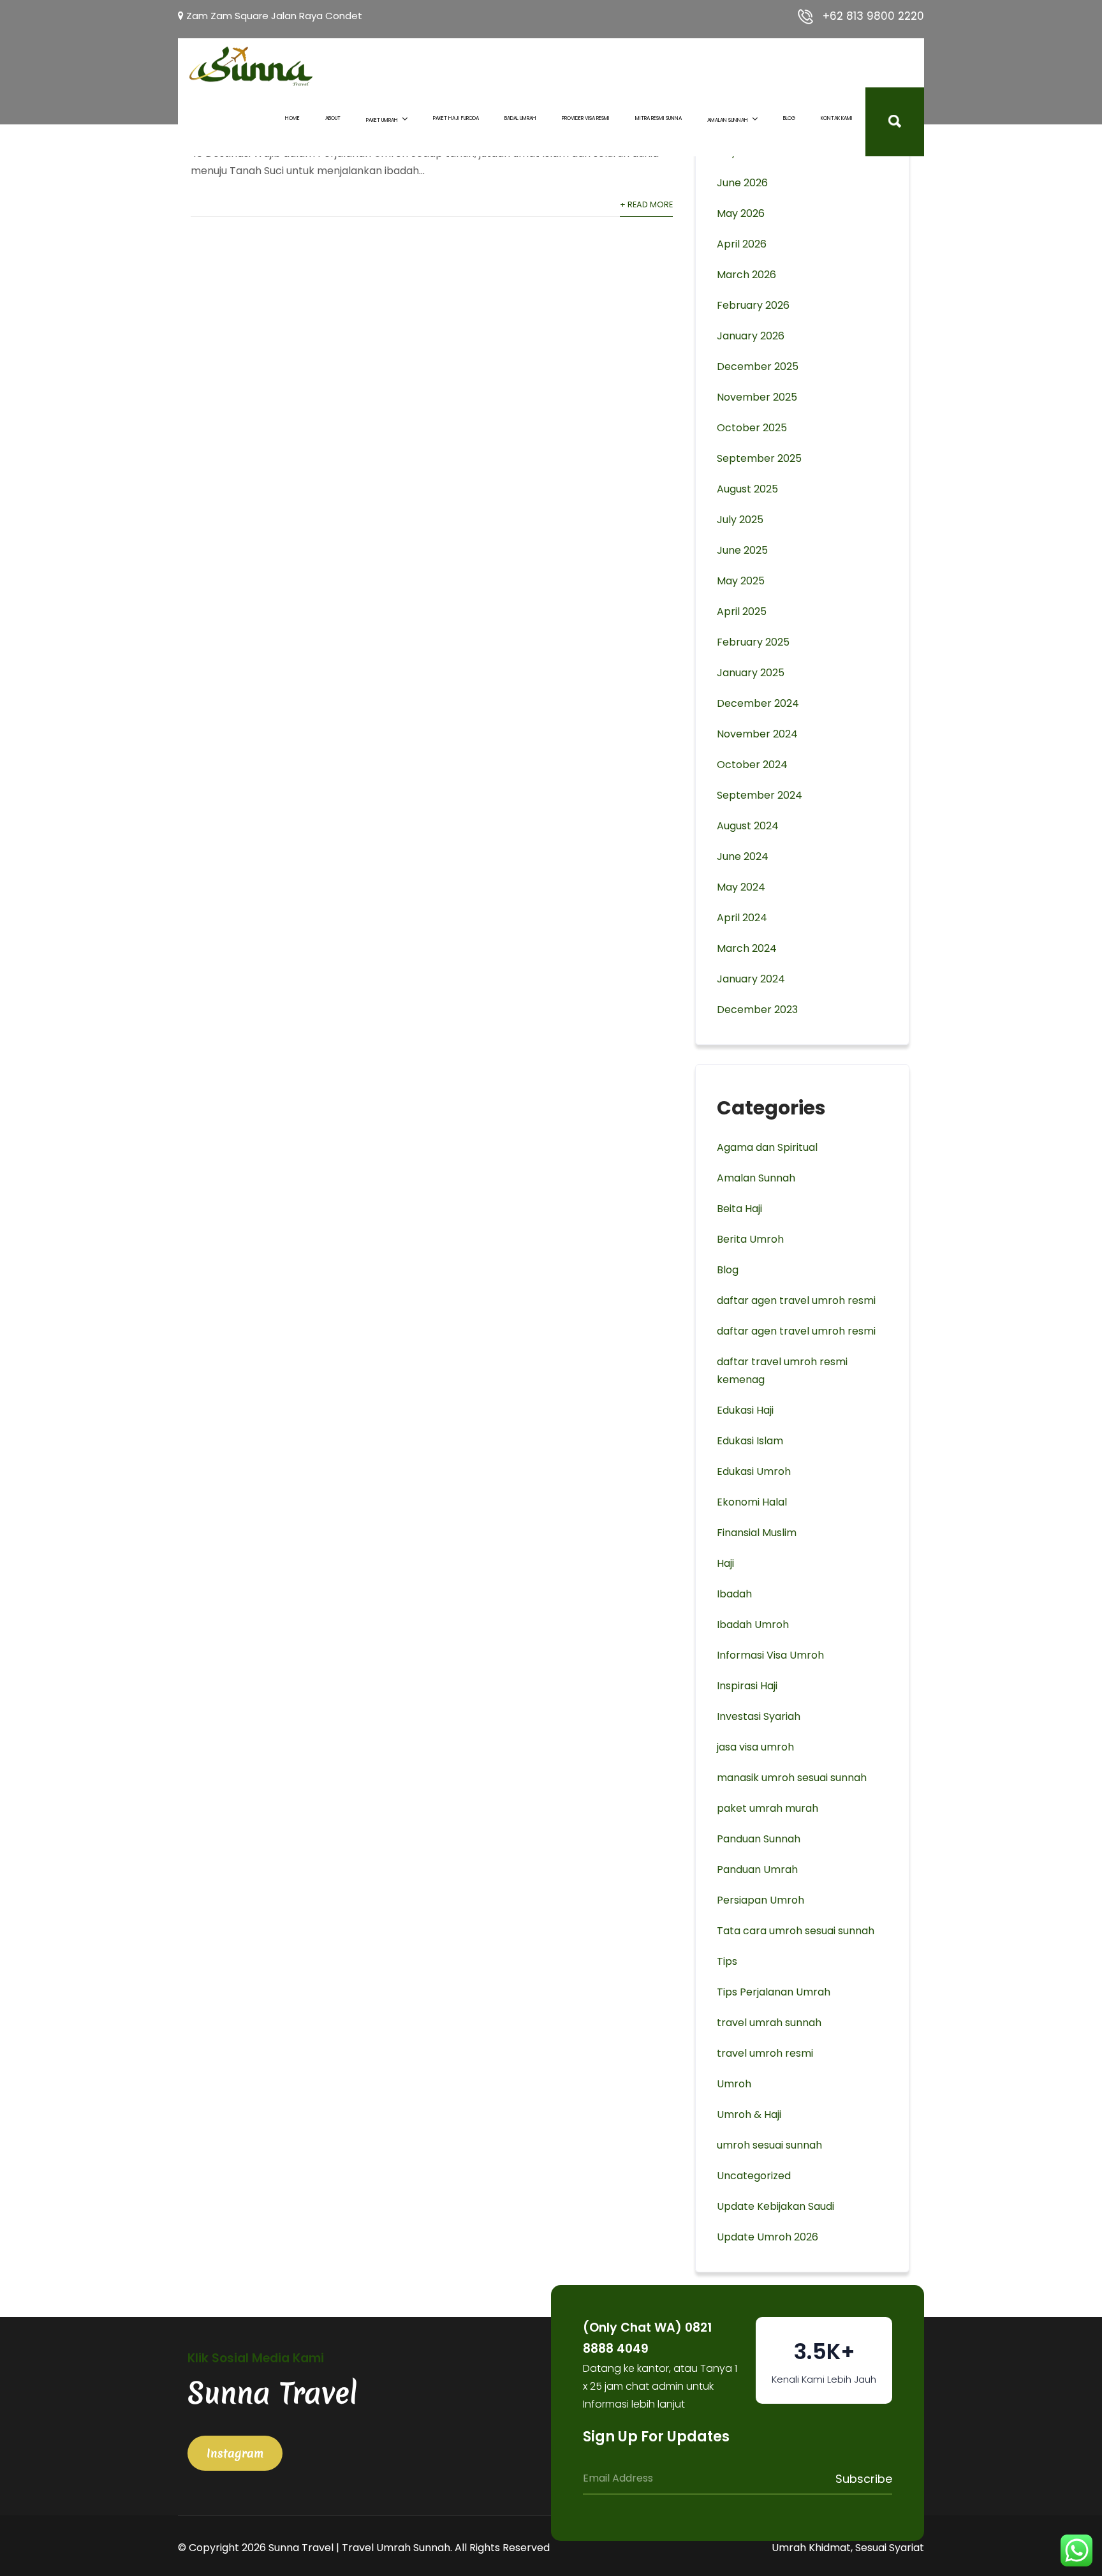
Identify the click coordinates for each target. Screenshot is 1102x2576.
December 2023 (757, 1010)
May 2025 (741, 581)
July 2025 (740, 520)
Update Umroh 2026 (768, 2237)
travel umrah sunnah (769, 2023)
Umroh (734, 2084)
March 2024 (747, 948)
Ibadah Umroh (753, 1625)
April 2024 (742, 918)
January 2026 (751, 336)
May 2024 (741, 887)
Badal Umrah (520, 118)
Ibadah (734, 1594)
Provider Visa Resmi (586, 118)
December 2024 (758, 703)
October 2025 (752, 428)
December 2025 (758, 366)
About (333, 118)
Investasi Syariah (759, 1716)
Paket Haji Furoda (456, 118)
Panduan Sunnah (759, 1839)
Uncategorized (754, 2176)
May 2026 (741, 213)
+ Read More (646, 204)
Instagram (235, 2453)
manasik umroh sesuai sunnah (792, 1778)
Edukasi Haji (745, 1410)
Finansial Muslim (757, 1533)
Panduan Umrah (757, 1869)
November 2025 (757, 397)
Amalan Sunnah (728, 120)
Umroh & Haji (749, 2114)
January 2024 (751, 979)
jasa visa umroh (755, 1747)
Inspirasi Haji (747, 1686)
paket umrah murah (768, 1808)
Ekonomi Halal (752, 1502)
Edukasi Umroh (754, 1471)
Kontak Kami (837, 118)
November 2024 (757, 734)
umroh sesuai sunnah (769, 2145)
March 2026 (746, 275)
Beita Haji (739, 1209)
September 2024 (760, 795)
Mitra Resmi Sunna (658, 118)
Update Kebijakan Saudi (775, 2206)
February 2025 (753, 642)
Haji (725, 1563)
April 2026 (742, 244)
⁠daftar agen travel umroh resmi (796, 1331)
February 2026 (753, 305)
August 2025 (747, 489)
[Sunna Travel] (251, 66)
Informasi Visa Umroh (770, 1655)
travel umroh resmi (765, 2053)
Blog (789, 118)
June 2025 (742, 550)
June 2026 (742, 183)
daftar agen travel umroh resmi (796, 1300)
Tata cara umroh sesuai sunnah (796, 1931)
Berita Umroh (750, 1239)
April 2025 (742, 611)
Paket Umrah (382, 120)
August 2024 (748, 826)
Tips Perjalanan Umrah (774, 1992)
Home (292, 118)
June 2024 (743, 856)
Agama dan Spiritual (767, 1147)
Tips (727, 1961)
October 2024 (752, 765)
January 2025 (751, 673)
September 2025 (759, 458)
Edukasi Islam (750, 1441)
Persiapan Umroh (760, 1900)
